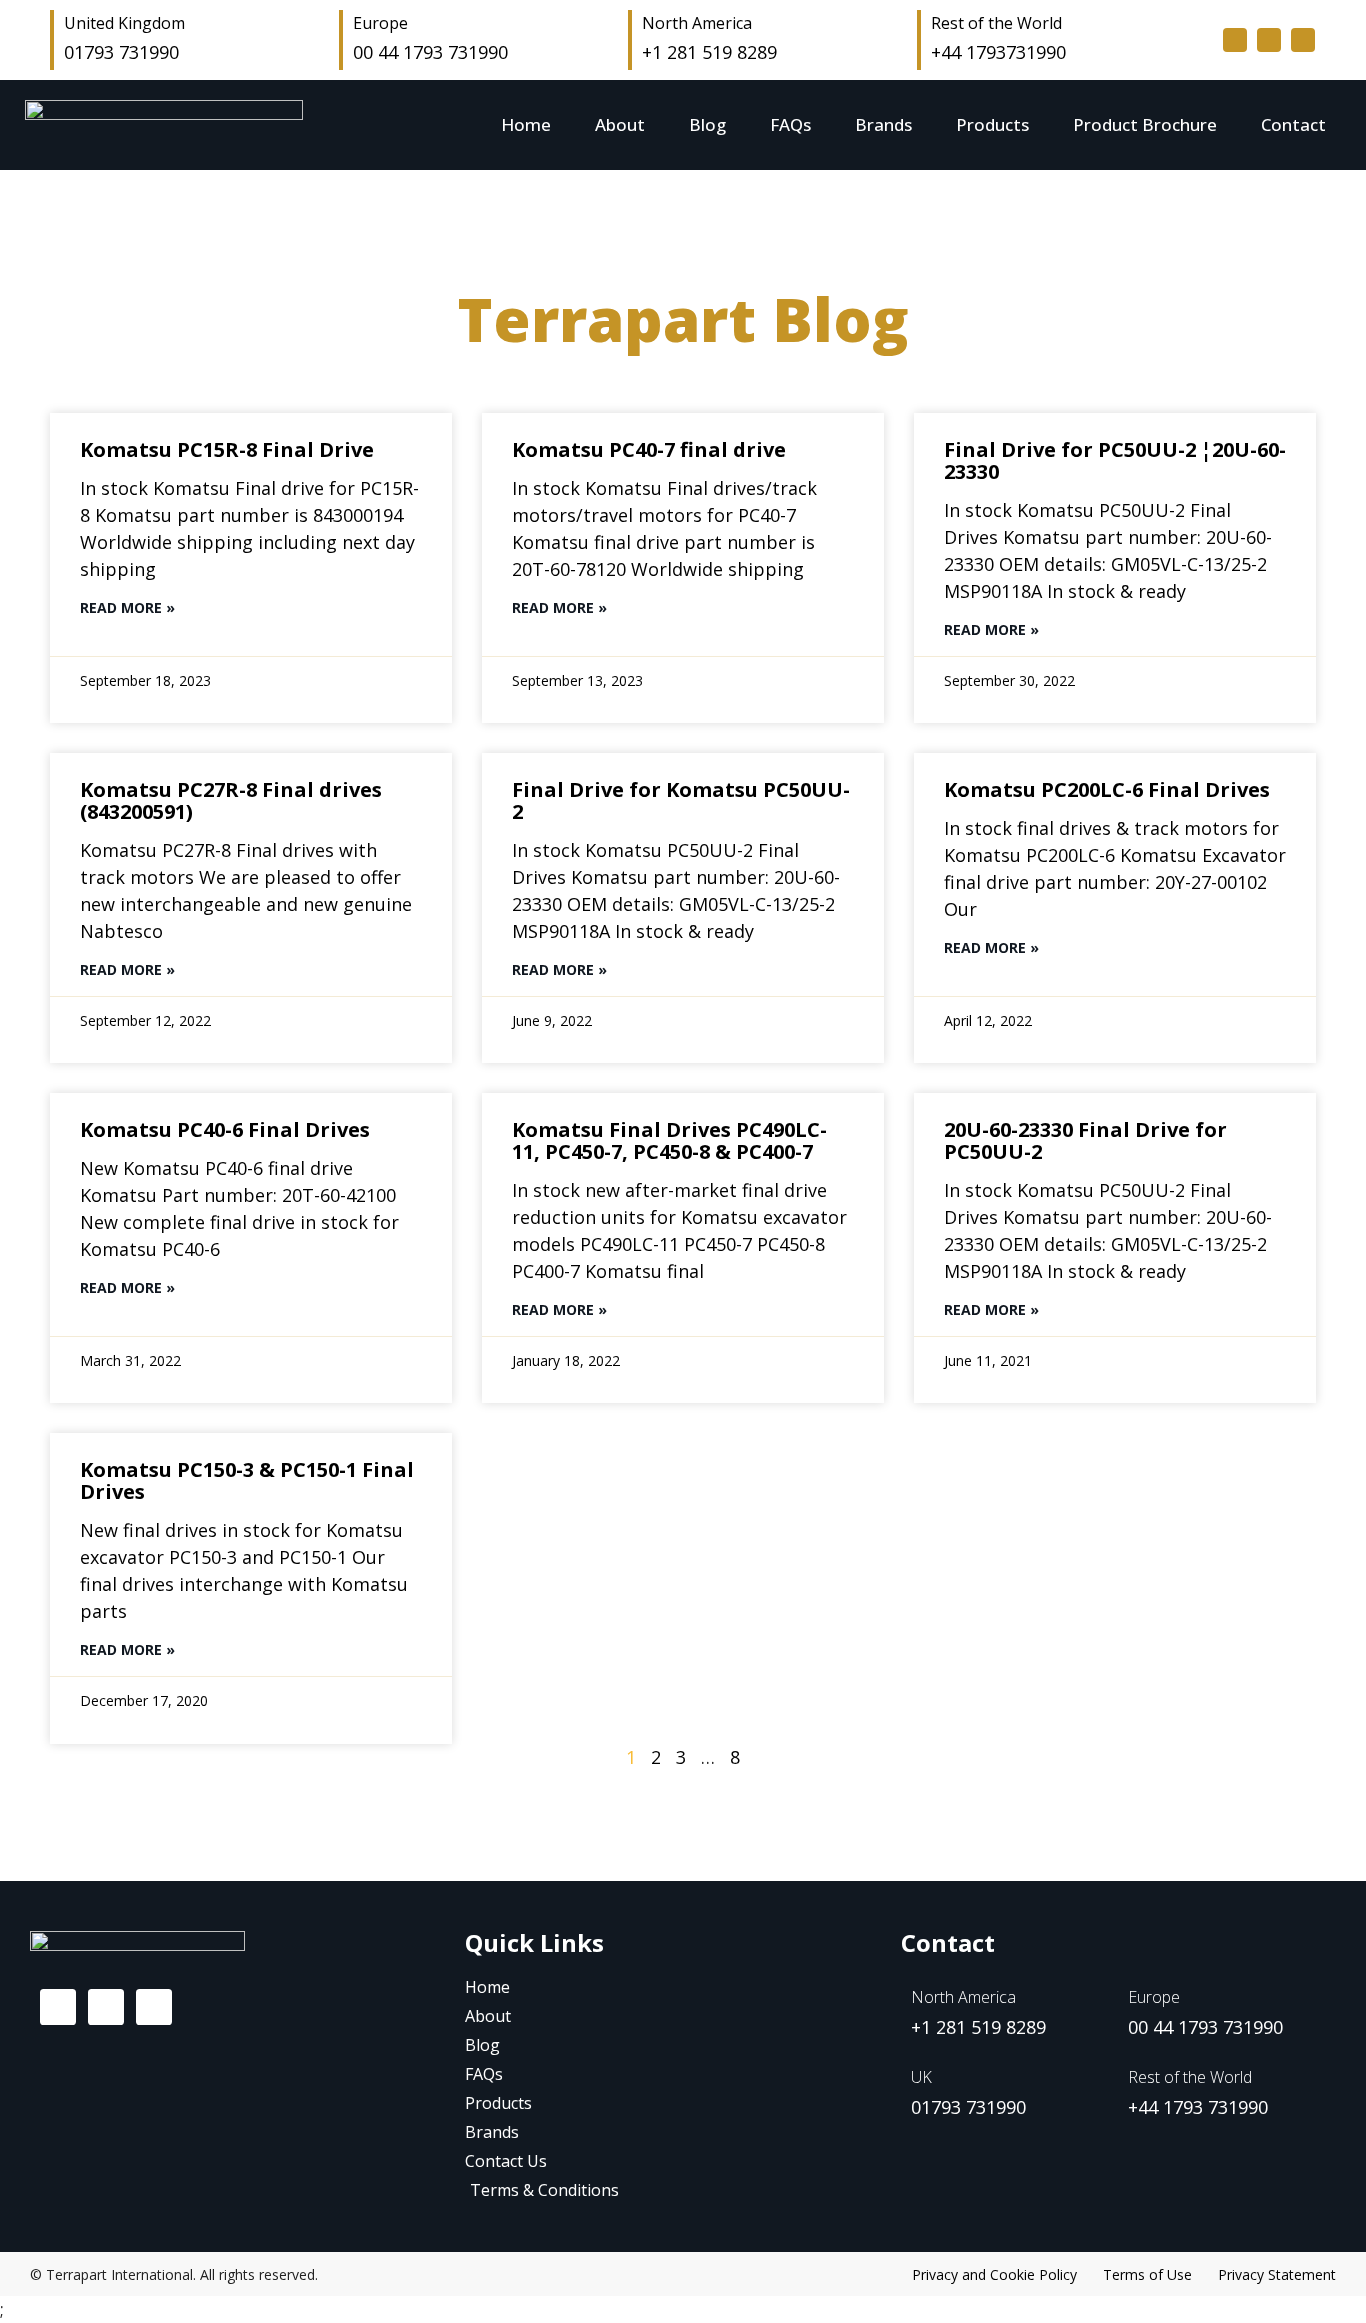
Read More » (127, 607)
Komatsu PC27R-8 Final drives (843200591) (231, 800)
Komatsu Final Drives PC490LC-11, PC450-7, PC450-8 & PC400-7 (669, 1140)
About (620, 124)
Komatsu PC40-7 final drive (649, 449)
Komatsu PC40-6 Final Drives (225, 1129)
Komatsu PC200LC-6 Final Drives (1107, 789)
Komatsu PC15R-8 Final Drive (227, 449)
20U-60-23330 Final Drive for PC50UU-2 (1085, 1140)
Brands (883, 124)
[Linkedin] (1303, 40)
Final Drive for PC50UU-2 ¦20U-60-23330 (1115, 460)
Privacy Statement (1277, 2274)
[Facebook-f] (1235, 40)
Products (992, 124)
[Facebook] (58, 2007)
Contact (1293, 124)
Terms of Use (1147, 2274)
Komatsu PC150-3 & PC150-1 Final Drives (247, 1480)
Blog (707, 124)
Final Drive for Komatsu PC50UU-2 (681, 800)
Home (526, 124)
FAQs (790, 124)
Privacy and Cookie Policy (994, 2274)
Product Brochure (1145, 124)
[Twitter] (1269, 40)
